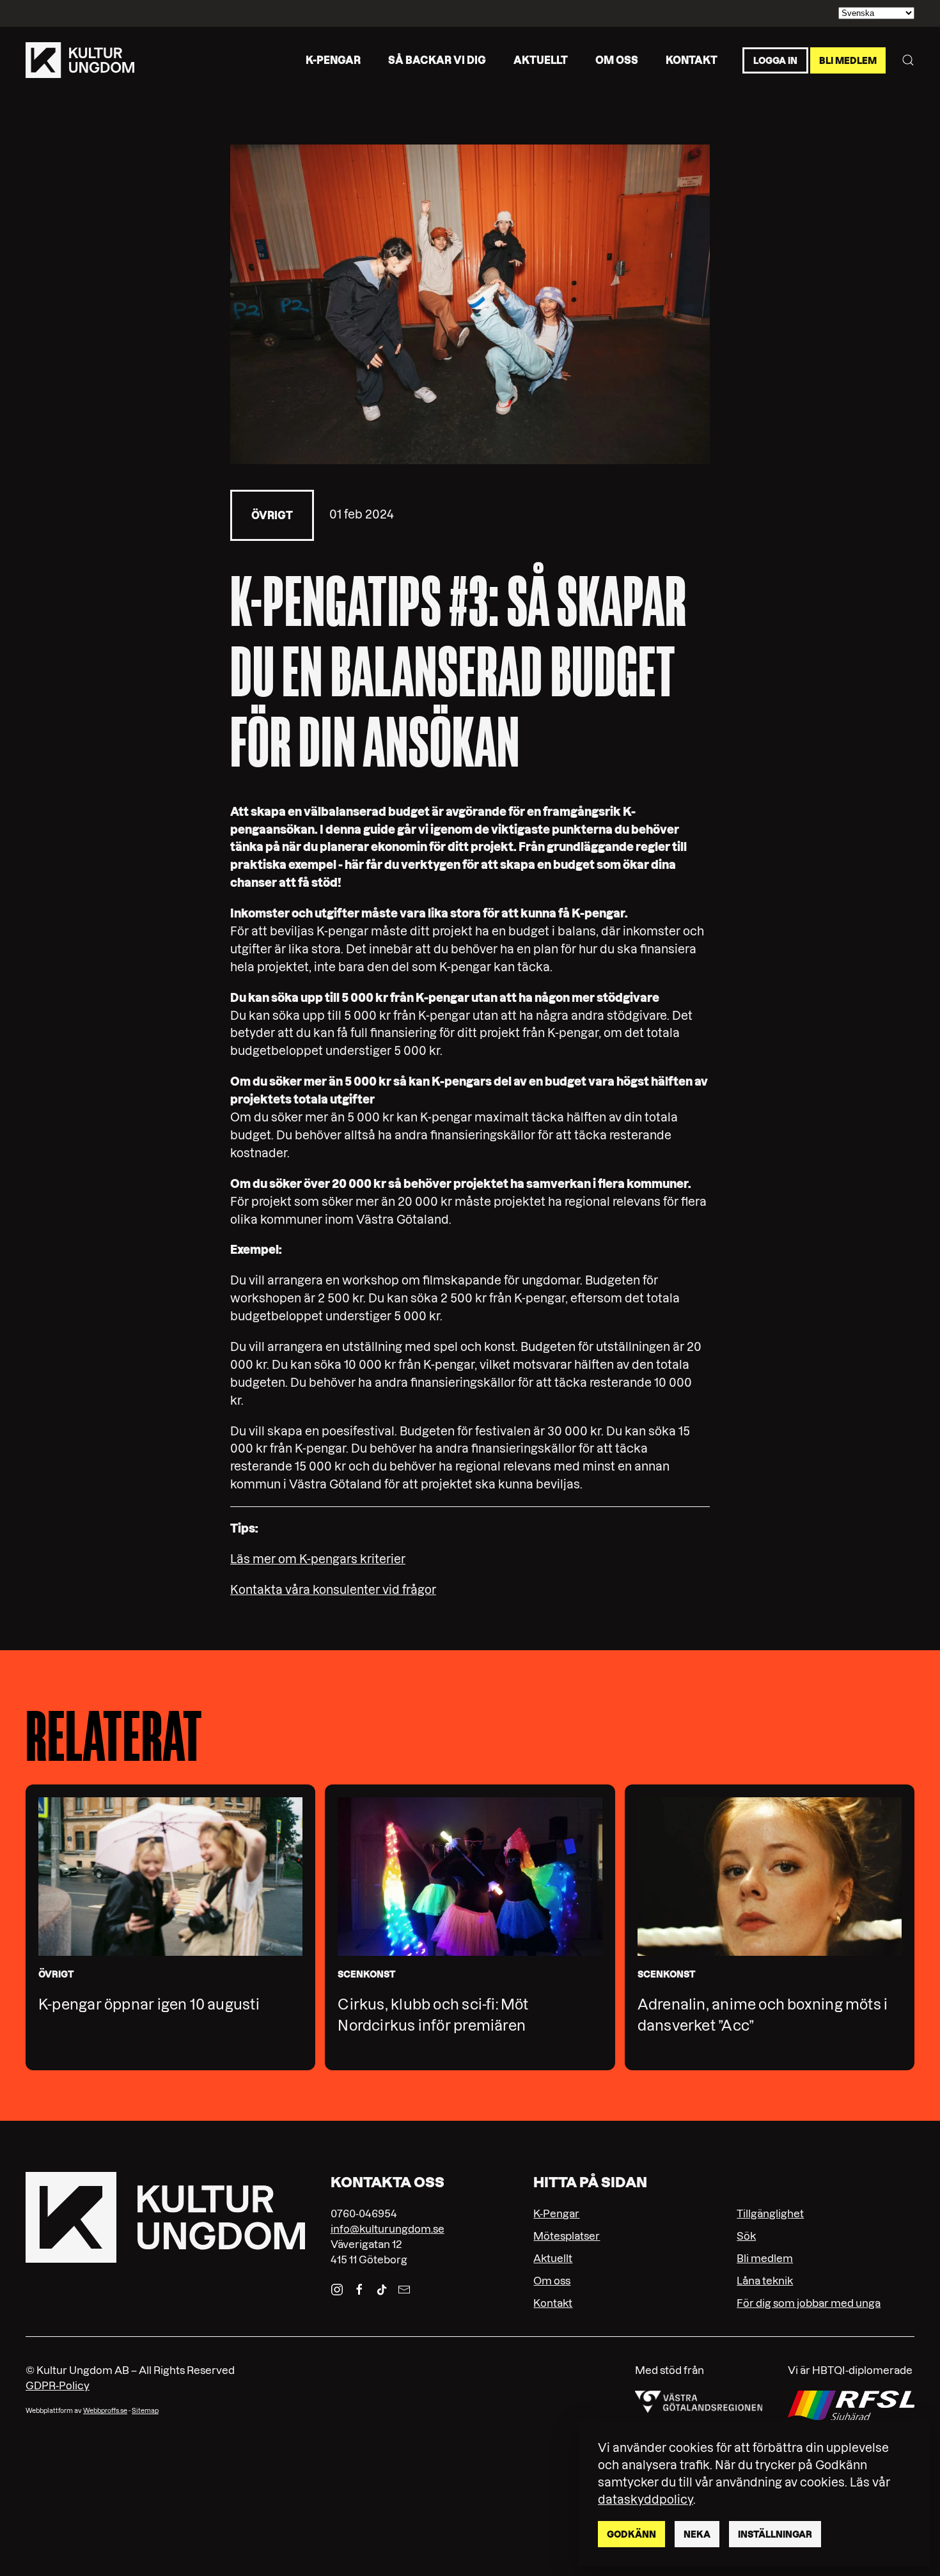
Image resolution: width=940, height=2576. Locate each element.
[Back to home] (80, 60)
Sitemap (145, 2411)
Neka (697, 2534)
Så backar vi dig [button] (437, 59)
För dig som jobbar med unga (809, 2303)
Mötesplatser (567, 2236)
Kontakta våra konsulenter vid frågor (333, 1590)
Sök (746, 2236)
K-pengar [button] (333, 59)
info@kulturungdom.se (388, 2229)
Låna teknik (765, 2281)
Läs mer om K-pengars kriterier (318, 1559)
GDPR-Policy (58, 2385)
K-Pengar (556, 2213)
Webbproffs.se (105, 2411)
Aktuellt (541, 59)
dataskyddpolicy (646, 2500)
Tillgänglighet (770, 2213)
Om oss (617, 59)
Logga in (775, 60)
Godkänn (631, 2534)
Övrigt (272, 515)
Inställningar (775, 2534)
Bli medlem (848, 60)
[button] (908, 60)
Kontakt (692, 59)
